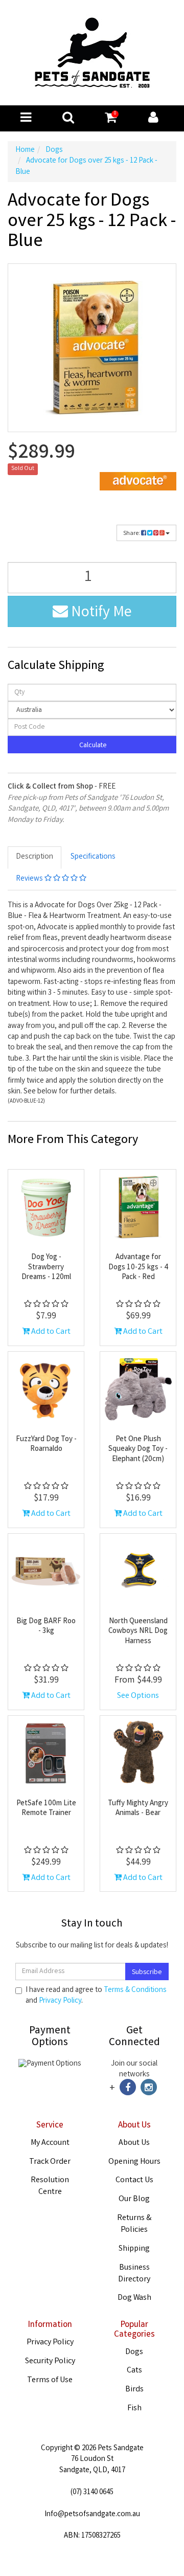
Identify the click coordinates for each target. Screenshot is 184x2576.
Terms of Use (50, 2380)
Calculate (92, 746)
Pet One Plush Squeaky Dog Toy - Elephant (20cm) (138, 1450)
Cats (134, 2371)
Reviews (30, 879)
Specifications (93, 857)
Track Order (50, 2162)
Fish (134, 2409)
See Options (138, 1696)
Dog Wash (134, 2298)
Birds (134, 2390)
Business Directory (134, 2274)
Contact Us (134, 2180)
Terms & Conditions (135, 1990)
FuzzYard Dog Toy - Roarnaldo (46, 1445)
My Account (50, 2143)
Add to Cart (50, 1332)
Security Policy (50, 2361)
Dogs (134, 2352)
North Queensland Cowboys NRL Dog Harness (138, 1632)
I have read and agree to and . (96, 1996)
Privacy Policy (60, 2001)
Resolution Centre (50, 2186)
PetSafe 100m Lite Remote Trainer (46, 1809)
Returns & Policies (134, 2224)
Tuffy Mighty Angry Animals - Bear (138, 1809)
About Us (134, 2143)
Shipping (134, 2249)
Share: (132, 534)
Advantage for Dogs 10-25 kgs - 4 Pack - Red (138, 1268)
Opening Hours (134, 2162)
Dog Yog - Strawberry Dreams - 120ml (46, 1268)
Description (34, 857)
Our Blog (134, 2199)
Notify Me (100, 613)
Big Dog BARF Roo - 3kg (46, 1627)
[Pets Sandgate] (92, 53)
